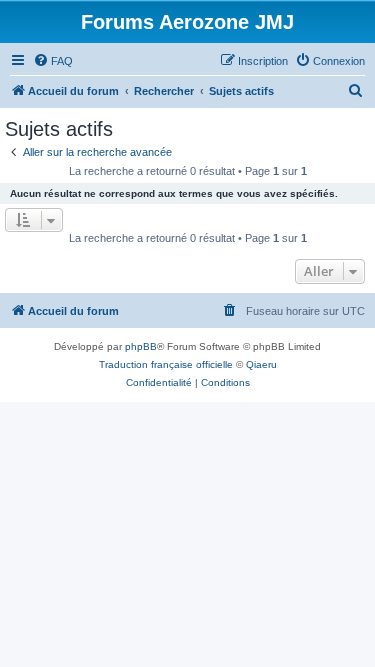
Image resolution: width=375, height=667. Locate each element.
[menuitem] (53, 61)
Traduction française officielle (166, 364)
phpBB (141, 346)
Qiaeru (261, 364)
